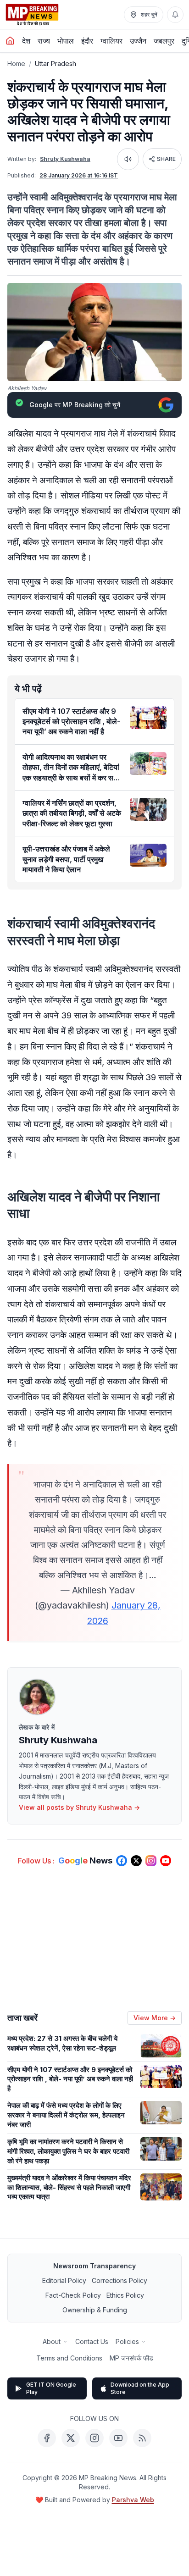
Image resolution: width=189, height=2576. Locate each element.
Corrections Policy (120, 2280)
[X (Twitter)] (71, 2438)
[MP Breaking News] (32, 15)
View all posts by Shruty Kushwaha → (79, 1807)
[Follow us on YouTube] (166, 1861)
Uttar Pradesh (56, 64)
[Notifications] (175, 15)
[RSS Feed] (142, 2438)
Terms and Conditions (69, 2358)
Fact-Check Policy (73, 2295)
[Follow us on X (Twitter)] (136, 1861)
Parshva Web (133, 2500)
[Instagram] (94, 2438)
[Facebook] (47, 2438)
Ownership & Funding (95, 2310)
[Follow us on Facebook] (122, 1861)
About (52, 2341)
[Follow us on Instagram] (151, 1861)
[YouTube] (118, 2438)
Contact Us (92, 2341)
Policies (127, 2341)
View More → (155, 2018)
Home (16, 64)
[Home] (10, 41)
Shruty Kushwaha (65, 159)
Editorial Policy (64, 2280)
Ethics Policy (125, 2295)
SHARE (166, 159)
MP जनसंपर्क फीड (131, 2358)
